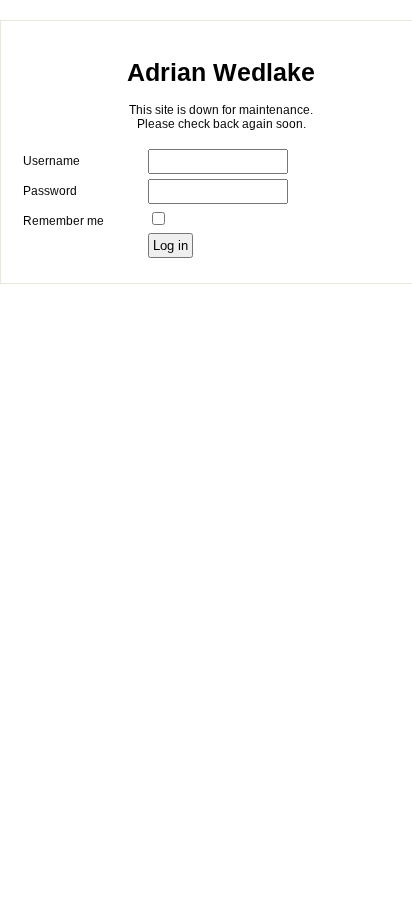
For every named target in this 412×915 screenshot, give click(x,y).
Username (51, 161)
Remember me (63, 221)
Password (50, 191)
